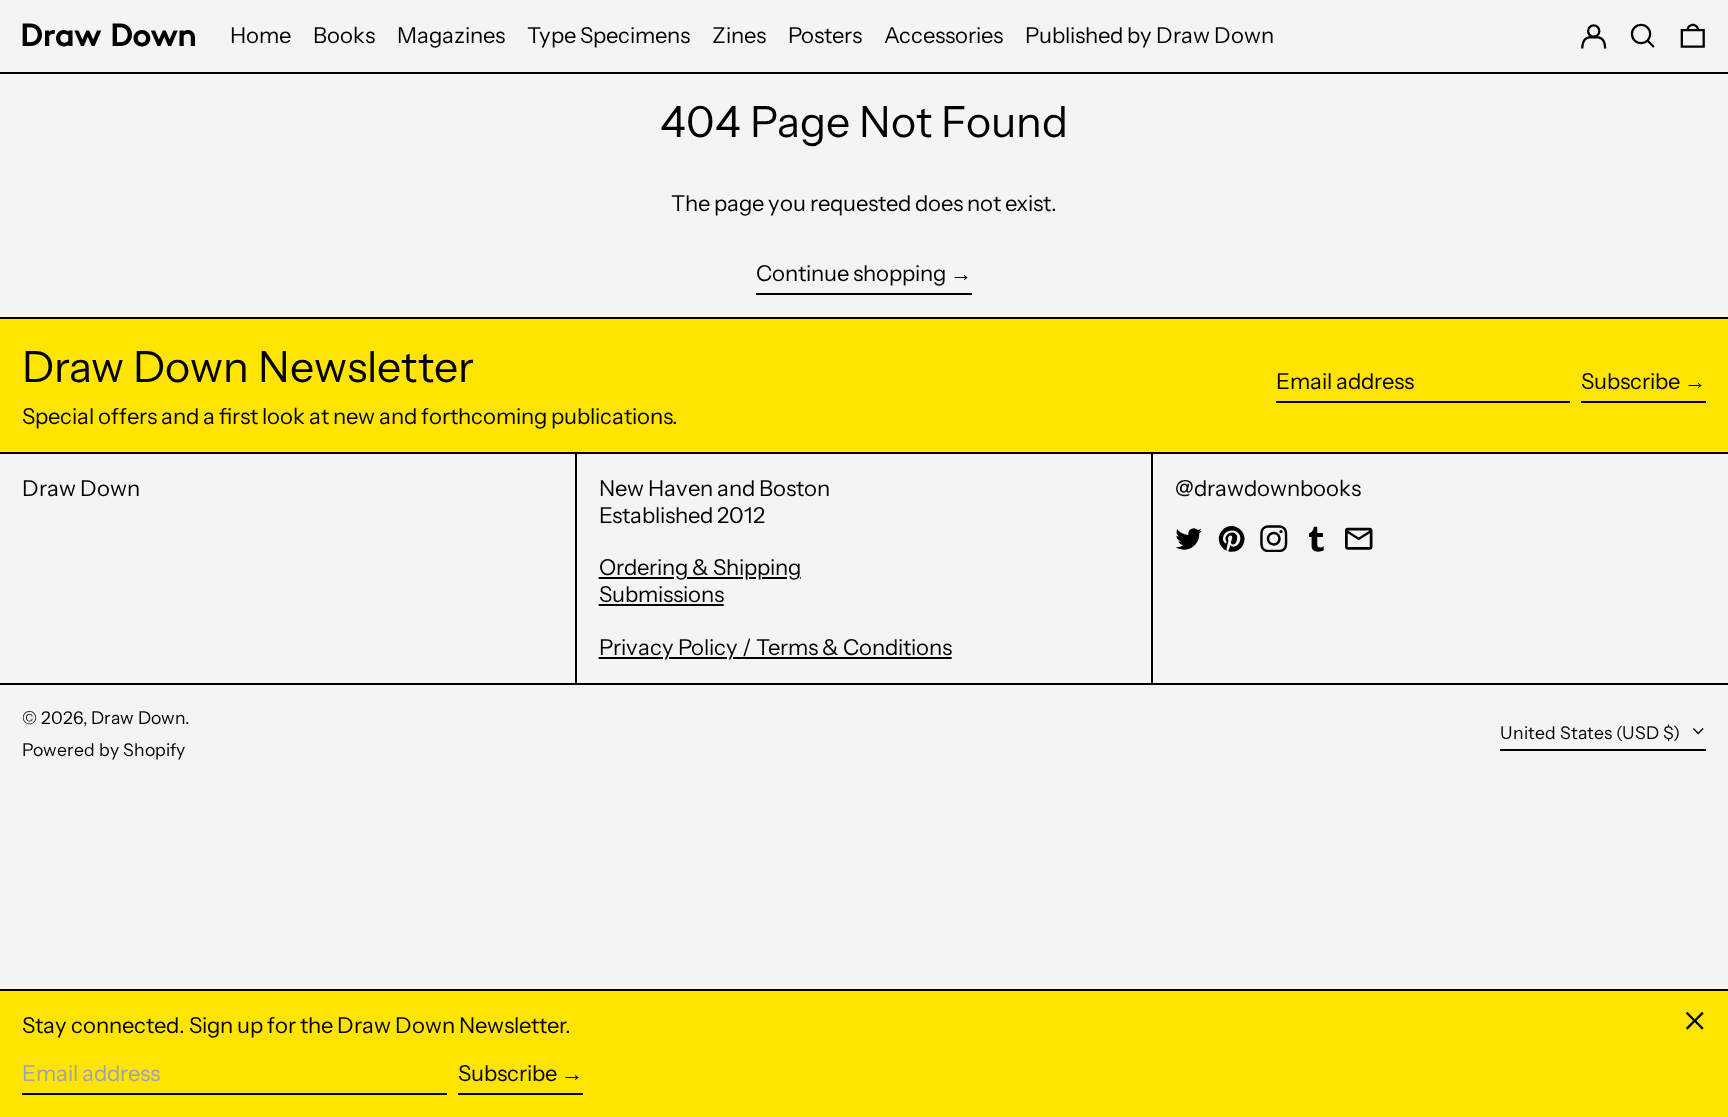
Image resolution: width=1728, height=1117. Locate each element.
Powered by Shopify (103, 749)
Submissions (661, 594)
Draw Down (81, 488)
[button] (1643, 36)
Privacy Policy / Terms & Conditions (775, 647)
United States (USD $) (1592, 732)
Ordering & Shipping (700, 567)
